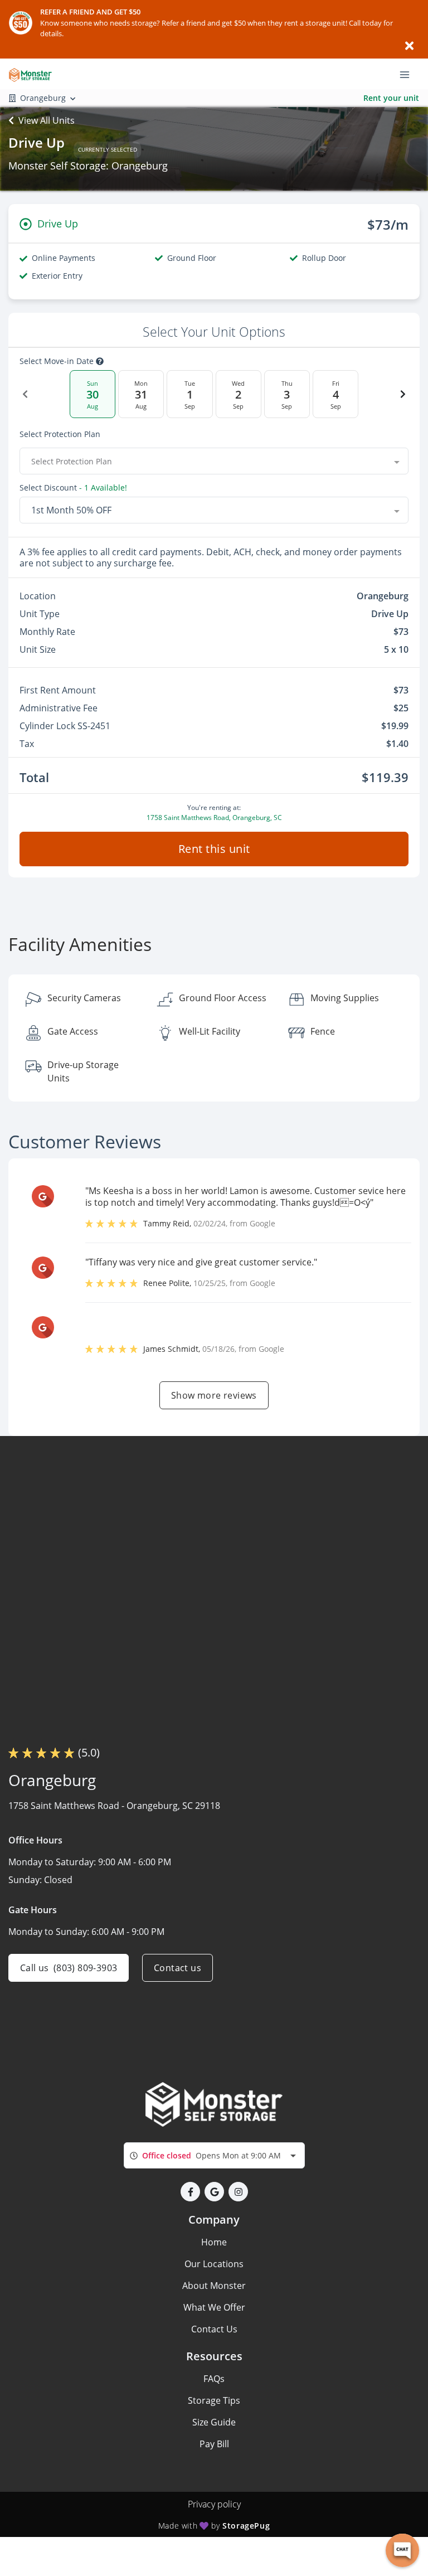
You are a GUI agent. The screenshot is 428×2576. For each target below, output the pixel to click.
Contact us (177, 1968)
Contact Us (214, 2329)
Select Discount (73, 488)
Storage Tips (214, 2400)
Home (214, 2242)
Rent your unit (391, 98)
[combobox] (214, 461)
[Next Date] (403, 394)
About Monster (214, 2286)
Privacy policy (214, 2504)
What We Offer (214, 2307)
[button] (190, 2192)
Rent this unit (214, 849)
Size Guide (214, 2422)
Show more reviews (214, 1395)
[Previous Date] (25, 394)
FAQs (214, 2379)
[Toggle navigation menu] (409, 74)
